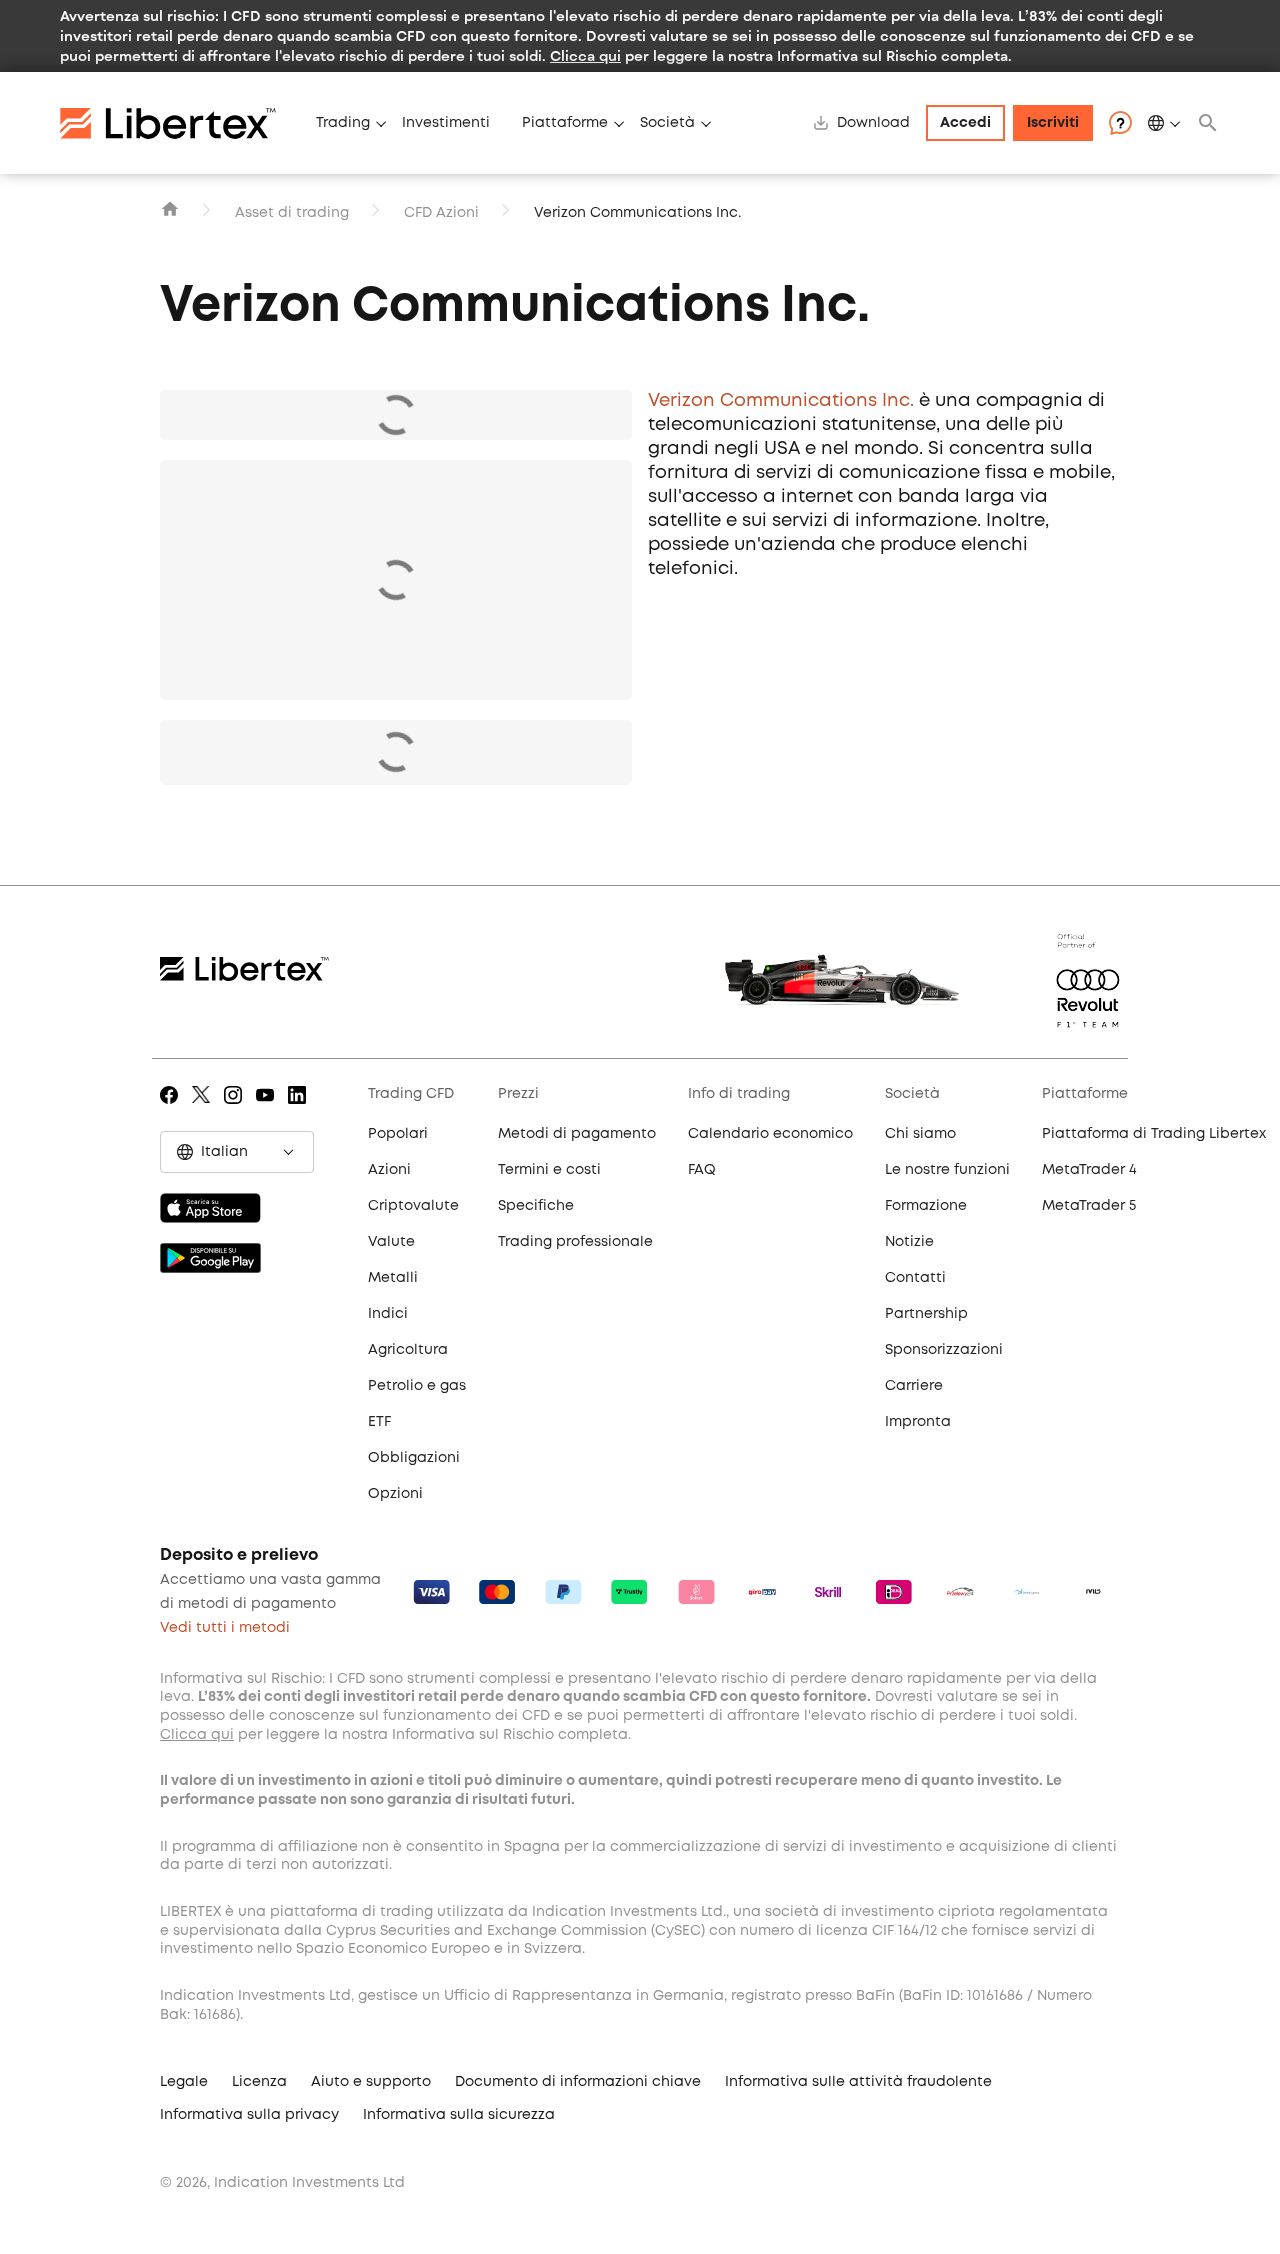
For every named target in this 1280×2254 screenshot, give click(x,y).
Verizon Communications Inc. (781, 401)
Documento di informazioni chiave (578, 2082)
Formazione (926, 1206)
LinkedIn (300, 1109)
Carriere (914, 1386)
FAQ (702, 1170)
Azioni (389, 1170)
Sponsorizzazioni (944, 1350)
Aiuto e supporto (371, 2082)
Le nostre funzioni (947, 1170)
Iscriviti (1053, 123)
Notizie (909, 1242)
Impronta (918, 1422)
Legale (184, 2082)
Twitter (204, 1109)
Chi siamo (920, 1134)
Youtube (268, 1109)
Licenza (259, 2082)
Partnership (926, 1314)
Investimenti (446, 123)
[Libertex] (180, 123)
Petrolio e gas (417, 1386)
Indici (388, 1314)
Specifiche (536, 1206)
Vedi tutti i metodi (225, 1628)
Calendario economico (770, 1134)
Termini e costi (549, 1170)
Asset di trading (292, 213)
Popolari (398, 1134)
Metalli (393, 1278)
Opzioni (395, 1494)
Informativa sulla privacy (249, 2115)
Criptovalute (413, 1206)
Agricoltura (408, 1350)
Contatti (915, 1278)
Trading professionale (575, 1242)
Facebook (172, 1109)
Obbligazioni (414, 1458)
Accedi (965, 123)
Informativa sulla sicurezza (459, 2115)
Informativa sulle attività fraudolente (858, 2082)
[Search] (1208, 123)
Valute (391, 1242)
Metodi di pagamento (577, 1134)
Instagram (236, 1109)
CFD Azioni (441, 213)
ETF (379, 1422)
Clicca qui (585, 55)
